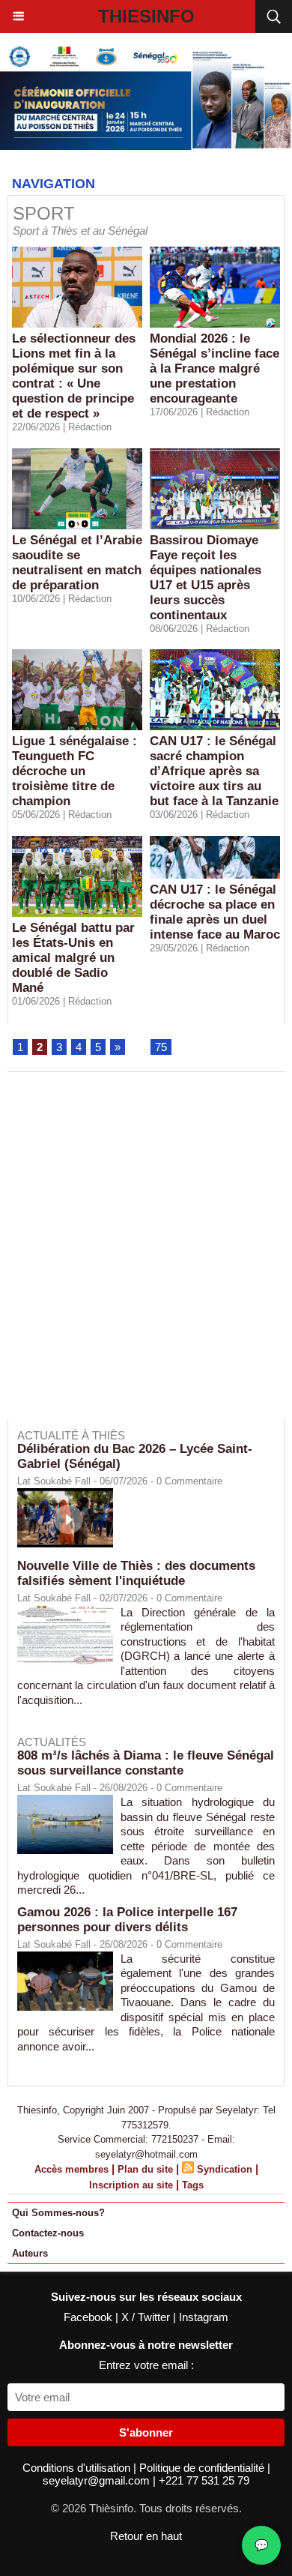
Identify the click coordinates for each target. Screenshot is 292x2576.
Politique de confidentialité (203, 2468)
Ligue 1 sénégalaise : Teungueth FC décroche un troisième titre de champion (74, 771)
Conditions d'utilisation (78, 2468)
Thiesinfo (146, 16)
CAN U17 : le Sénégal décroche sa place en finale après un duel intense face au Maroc (215, 912)
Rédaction (90, 427)
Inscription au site (131, 2185)
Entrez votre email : (146, 2365)
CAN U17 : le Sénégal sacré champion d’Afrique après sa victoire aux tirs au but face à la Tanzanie (214, 771)
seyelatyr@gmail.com (98, 2480)
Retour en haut (146, 2536)
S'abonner (146, 2432)
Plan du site (145, 2169)
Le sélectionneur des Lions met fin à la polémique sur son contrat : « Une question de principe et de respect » (74, 376)
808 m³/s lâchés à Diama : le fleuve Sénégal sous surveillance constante (146, 1763)
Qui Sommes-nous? (58, 2213)
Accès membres (72, 2169)
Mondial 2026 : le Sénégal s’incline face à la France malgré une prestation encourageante (215, 368)
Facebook (89, 2317)
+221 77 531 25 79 (204, 2480)
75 (161, 1047)
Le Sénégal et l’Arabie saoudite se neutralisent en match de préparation (77, 563)
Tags (193, 2185)
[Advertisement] (139, 1256)
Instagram (204, 2317)
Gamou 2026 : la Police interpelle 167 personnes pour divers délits (127, 1920)
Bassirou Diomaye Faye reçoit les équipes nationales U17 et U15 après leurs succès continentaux (206, 578)
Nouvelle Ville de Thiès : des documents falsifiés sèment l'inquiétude (136, 1573)
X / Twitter (147, 2317)
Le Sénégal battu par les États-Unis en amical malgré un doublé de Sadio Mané (73, 958)
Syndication (225, 2169)
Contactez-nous (48, 2233)
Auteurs (30, 2253)
